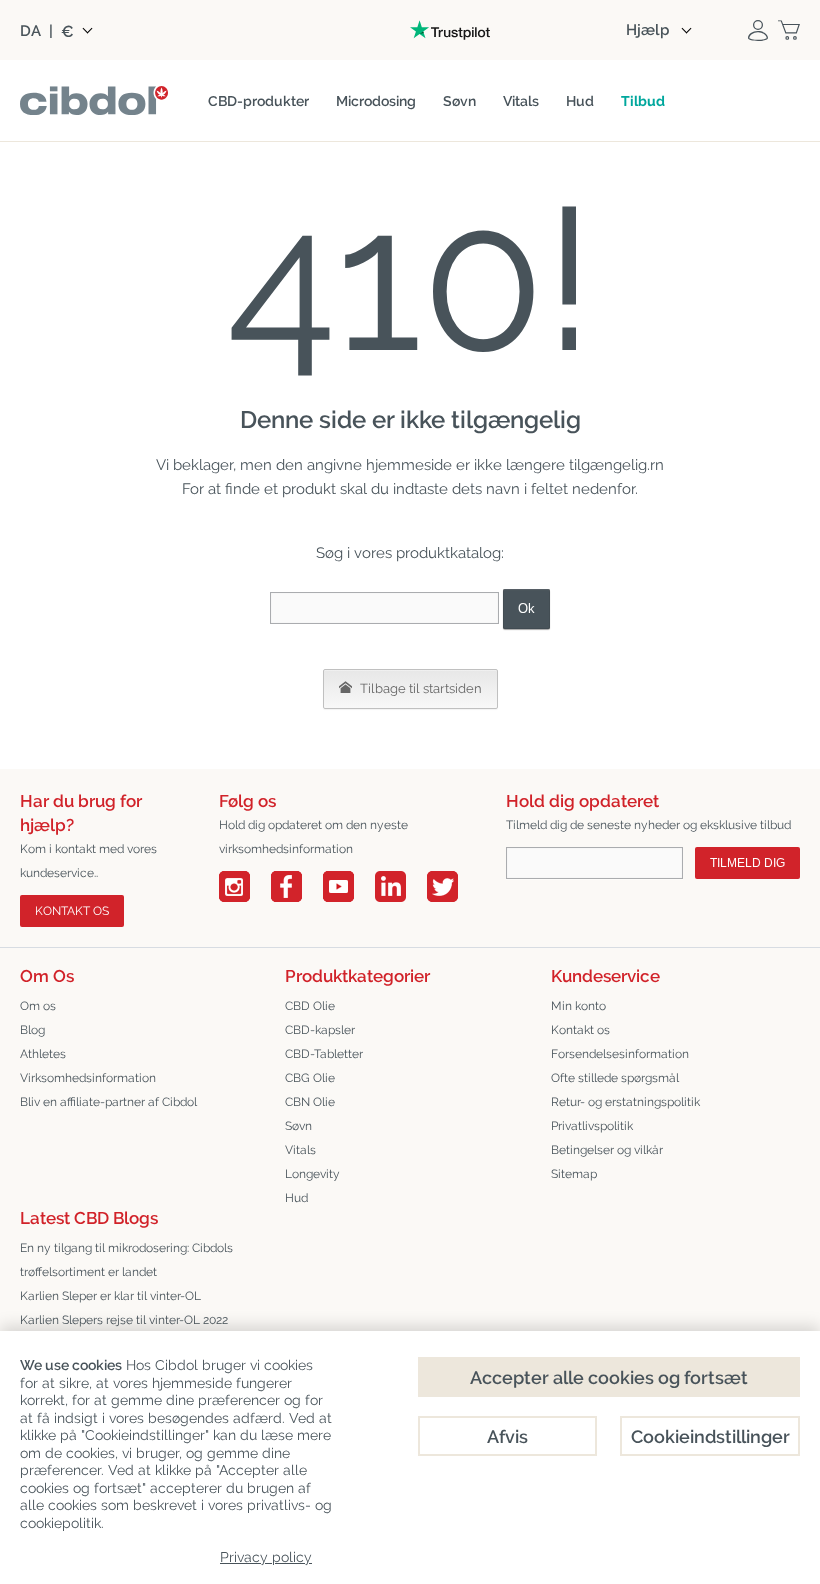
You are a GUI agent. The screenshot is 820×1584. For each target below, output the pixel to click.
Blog (32, 1030)
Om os (38, 1006)
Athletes (43, 1054)
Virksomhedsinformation (88, 1078)
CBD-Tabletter (324, 1054)
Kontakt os (72, 911)
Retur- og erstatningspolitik (625, 1102)
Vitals (300, 1150)
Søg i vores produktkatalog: (410, 553)
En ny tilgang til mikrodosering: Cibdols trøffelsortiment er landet (126, 1260)
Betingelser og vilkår (607, 1150)
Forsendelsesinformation (620, 1054)
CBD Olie (310, 1006)
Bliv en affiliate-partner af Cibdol (108, 1102)
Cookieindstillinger (710, 1436)
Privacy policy (266, 1557)
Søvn (298, 1126)
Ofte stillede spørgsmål (615, 1078)
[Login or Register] (758, 30)
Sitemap (574, 1174)
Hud (296, 1198)
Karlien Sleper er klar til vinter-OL (110, 1296)
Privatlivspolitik (592, 1126)
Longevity (312, 1174)
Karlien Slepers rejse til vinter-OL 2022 (124, 1320)
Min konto (578, 1006)
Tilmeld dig (747, 863)
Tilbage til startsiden (419, 688)
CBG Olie (310, 1078)
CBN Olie (310, 1102)
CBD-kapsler (320, 1030)
